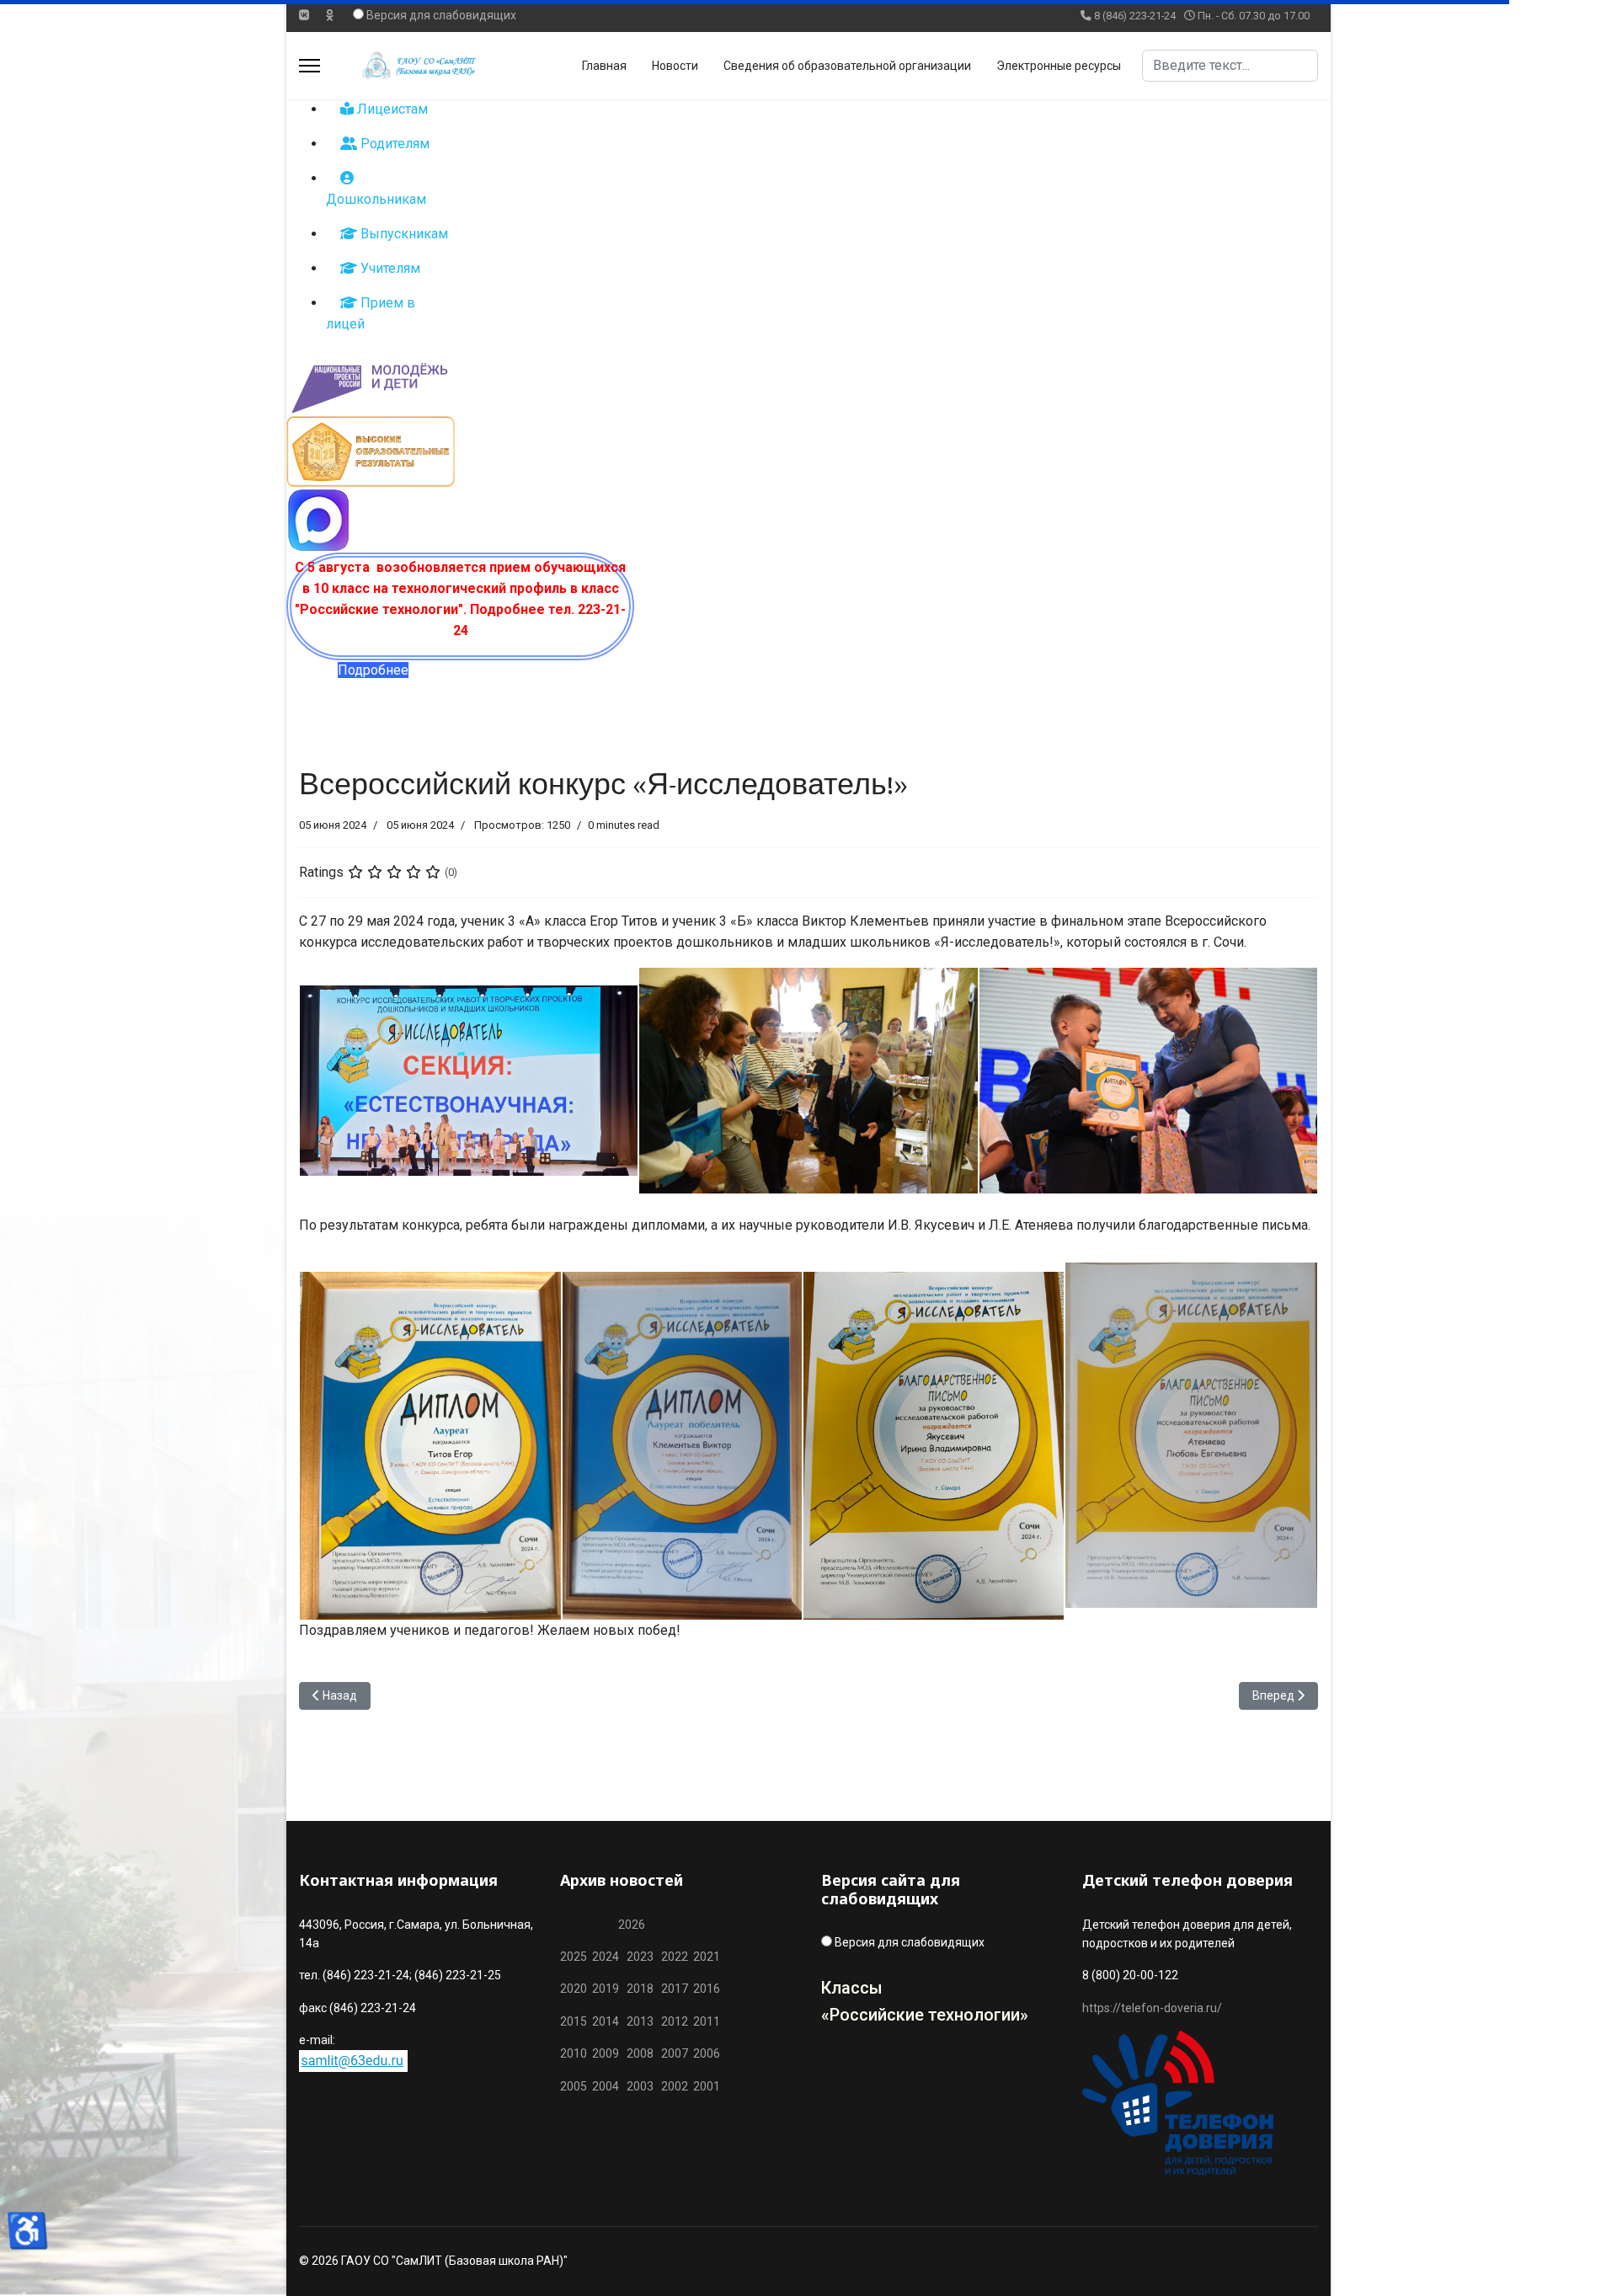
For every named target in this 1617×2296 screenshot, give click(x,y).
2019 (606, 1989)
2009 (606, 2053)
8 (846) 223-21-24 (1135, 16)
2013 (640, 2021)
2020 (574, 1989)
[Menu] (310, 66)
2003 (644, 2086)
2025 (574, 1957)
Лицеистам (391, 109)
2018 (640, 1989)
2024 (606, 1957)
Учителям (389, 268)
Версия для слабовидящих (441, 15)
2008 (640, 2053)
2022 (675, 1957)
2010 (574, 2053)
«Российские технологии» (925, 2015)
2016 (705, 1989)
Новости (675, 66)
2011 (704, 2021)
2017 (676, 1989)
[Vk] (304, 15)
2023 (640, 1957)
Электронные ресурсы (1059, 66)
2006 (704, 2053)
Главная (604, 66)
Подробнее (373, 670)
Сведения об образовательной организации (847, 66)
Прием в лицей (371, 313)
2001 (707, 2086)
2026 (632, 1925)
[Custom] (330, 15)
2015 (574, 2021)
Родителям (393, 144)
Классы (852, 1988)
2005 (576, 2086)
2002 (675, 2086)
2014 (606, 2021)
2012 (675, 2021)
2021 (707, 1957)
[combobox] (1230, 66)
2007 (675, 2053)
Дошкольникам (376, 199)
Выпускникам (403, 234)
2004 (609, 2086)
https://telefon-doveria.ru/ (1152, 2008)
